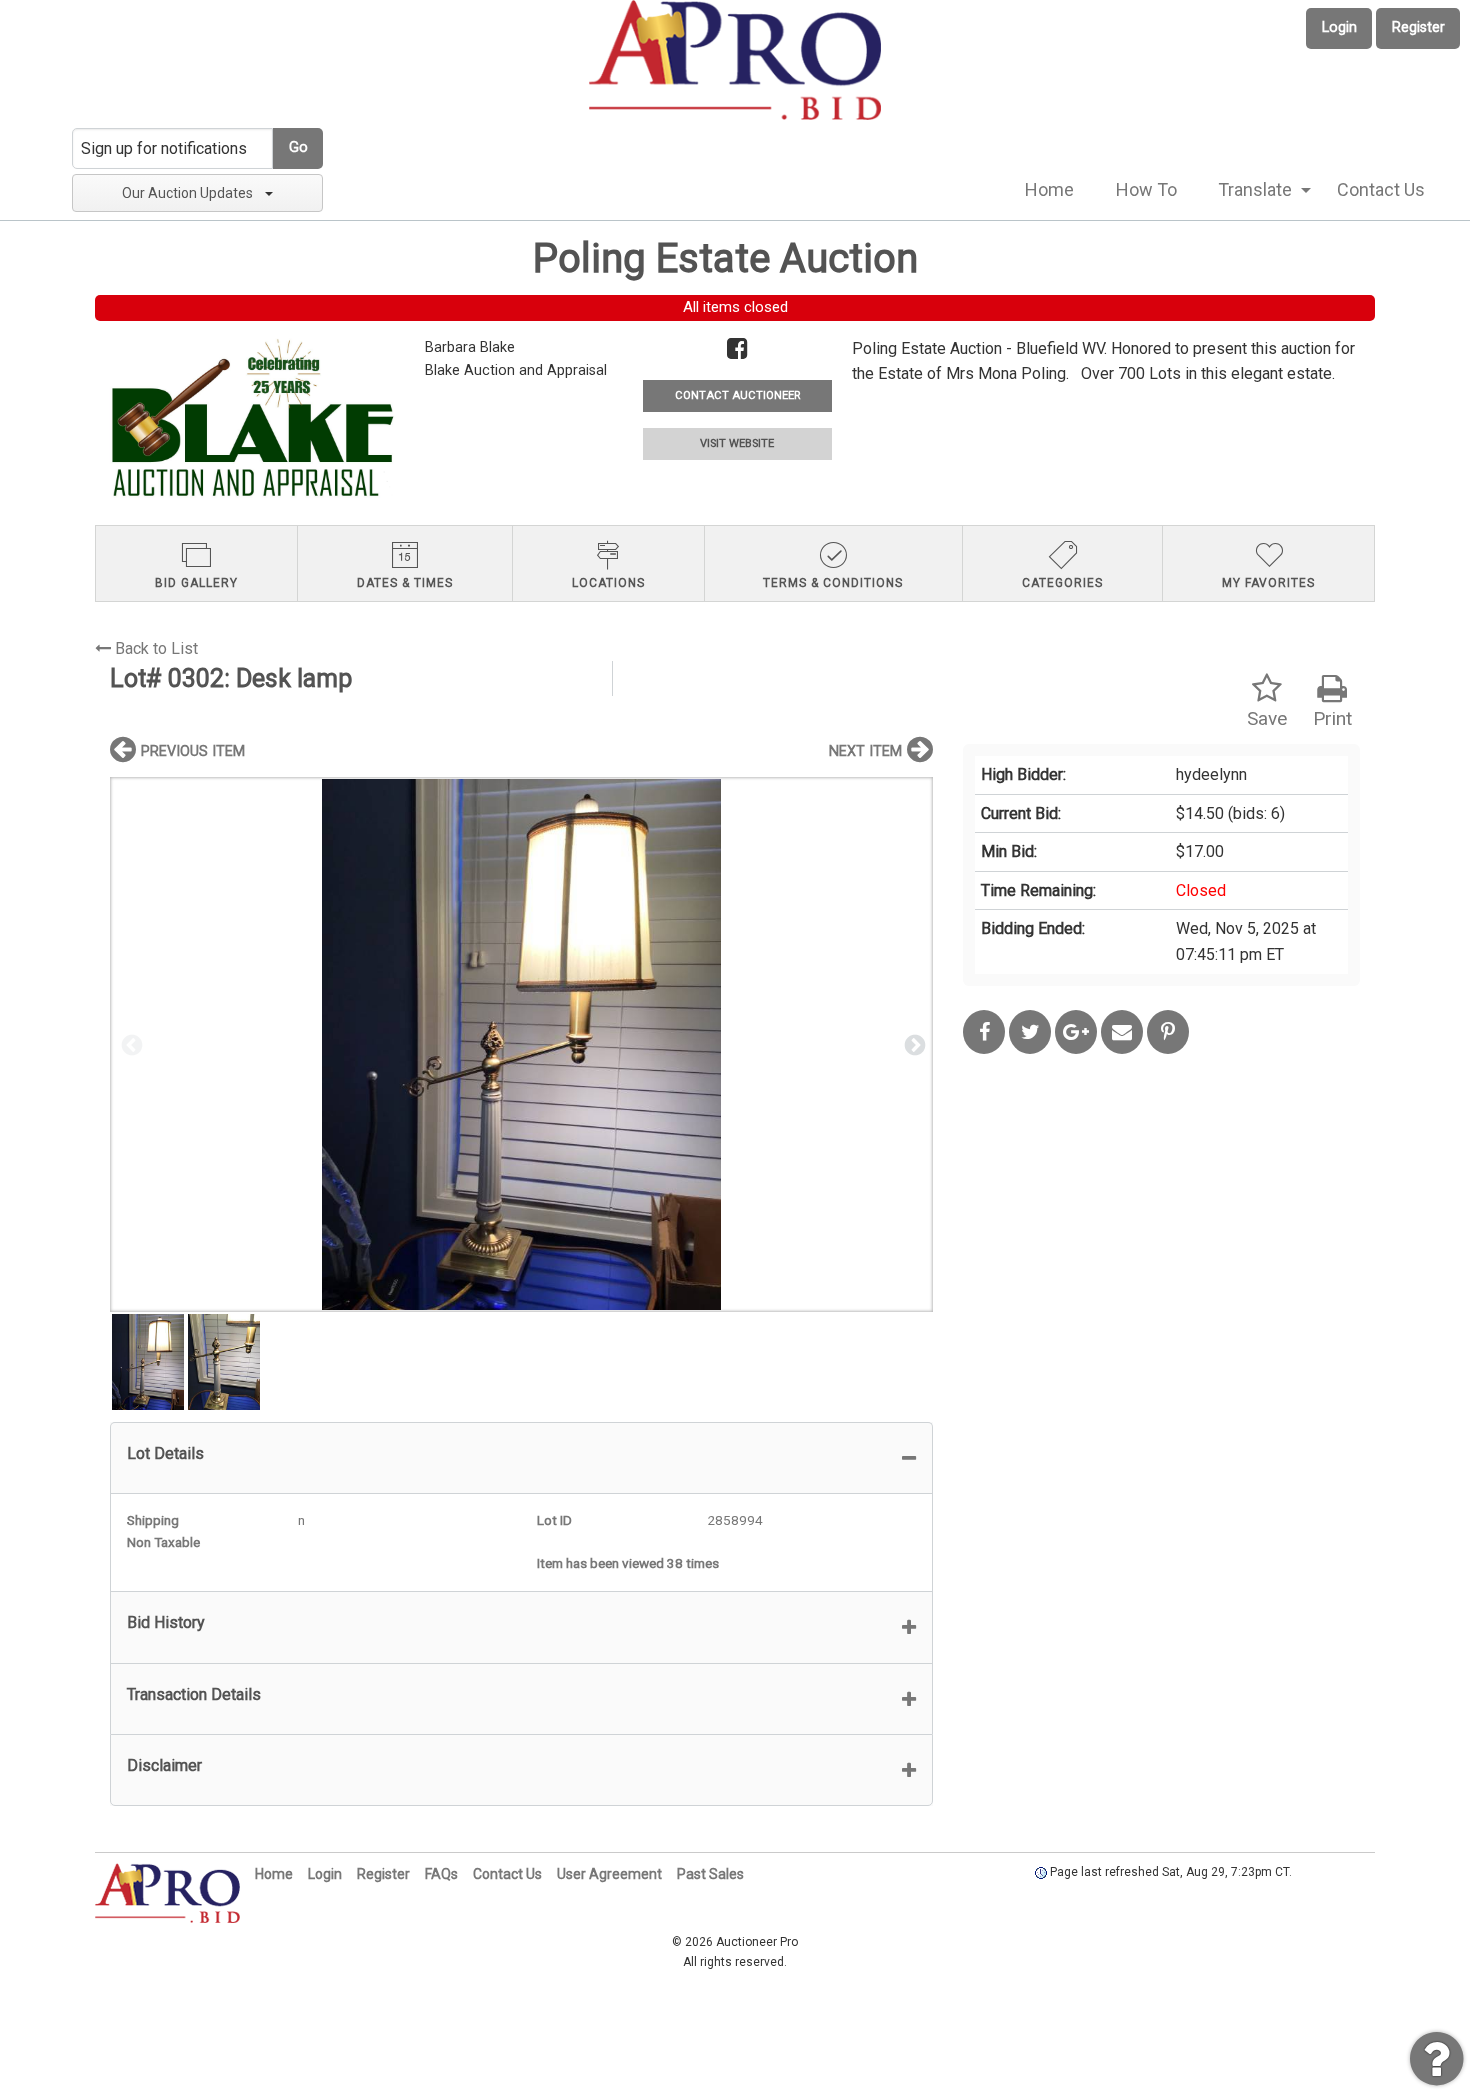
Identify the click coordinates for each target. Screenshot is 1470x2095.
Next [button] (913, 1044)
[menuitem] (1049, 190)
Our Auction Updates (187, 193)
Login (1339, 27)
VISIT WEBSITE (737, 443)
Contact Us (1381, 189)
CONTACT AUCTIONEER (737, 395)
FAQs (441, 1874)
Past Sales (710, 1874)
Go (298, 147)
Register (1418, 27)
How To (1146, 189)
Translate (1255, 189)
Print (1332, 718)
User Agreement (609, 1874)
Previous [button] (130, 1044)
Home (1049, 189)
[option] (521, 1044)
